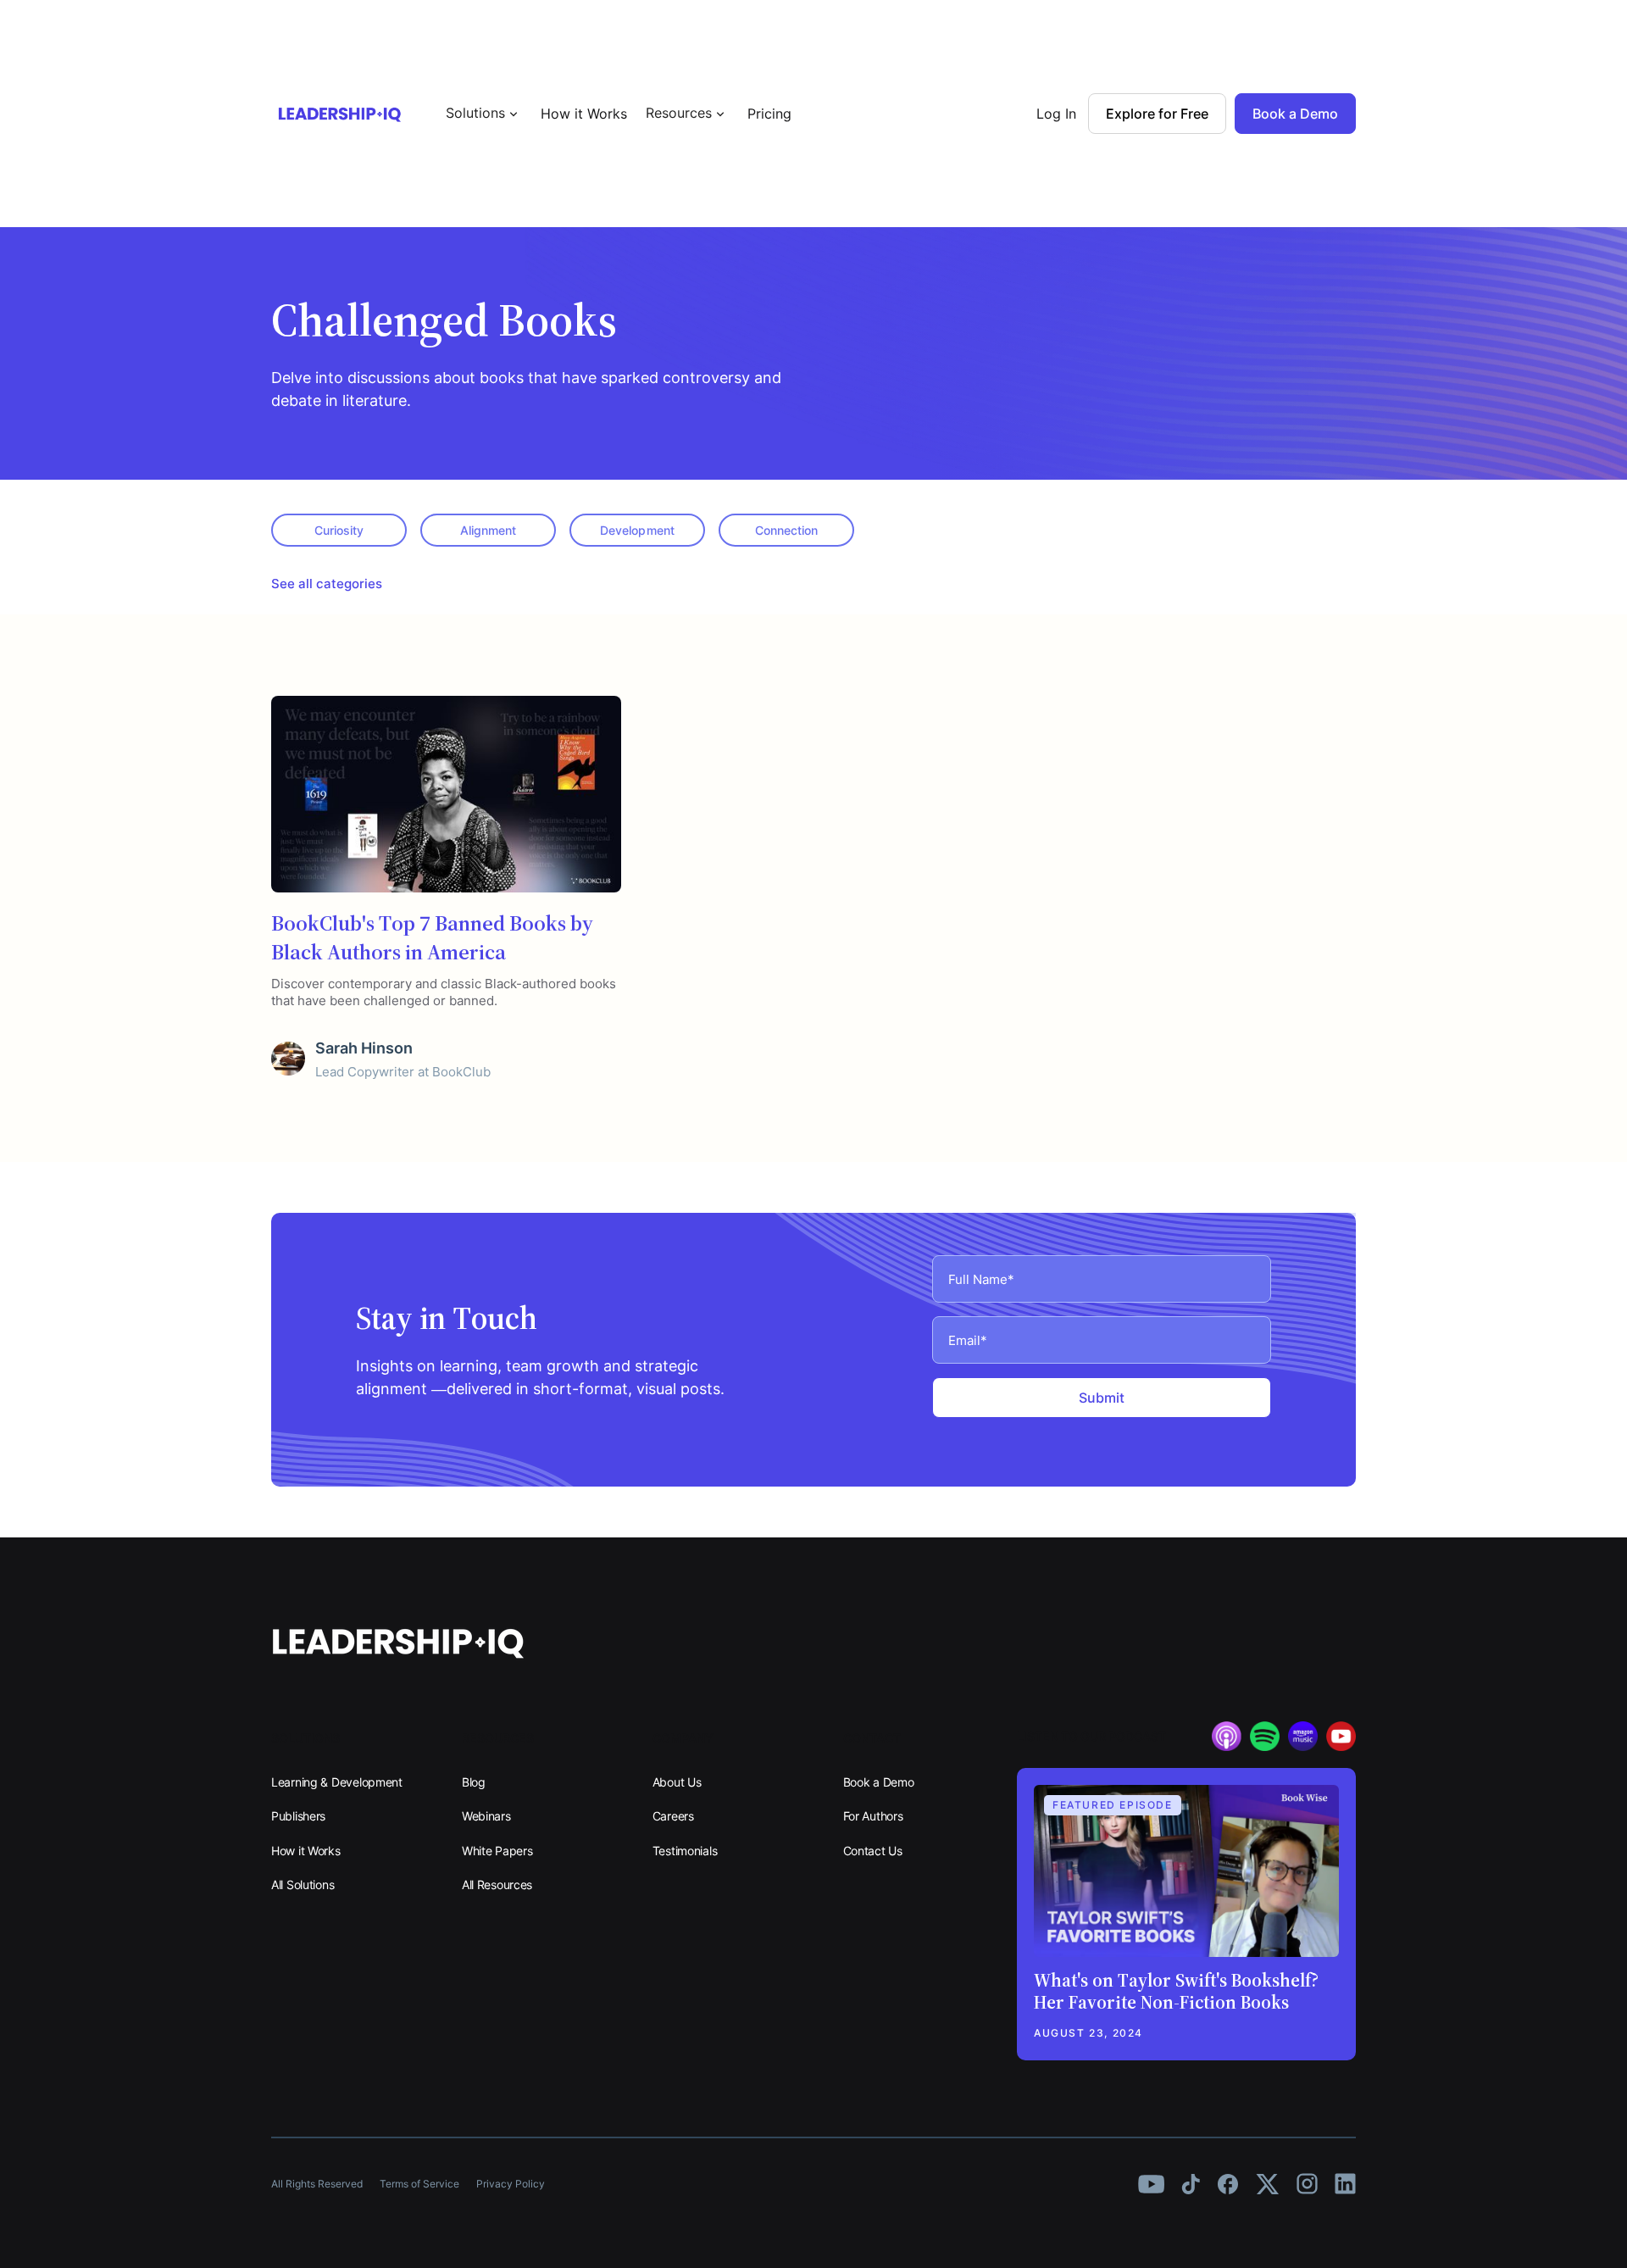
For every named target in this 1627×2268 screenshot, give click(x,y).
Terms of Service (419, 2184)
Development (637, 530)
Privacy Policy (511, 2184)
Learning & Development (337, 1782)
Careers (673, 1816)
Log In (1056, 114)
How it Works (584, 114)
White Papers (497, 1851)
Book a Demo (879, 1782)
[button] (484, 113)
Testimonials (685, 1851)
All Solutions (303, 1884)
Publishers (298, 1816)
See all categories (327, 584)
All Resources (497, 1884)
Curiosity (339, 530)
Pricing (769, 114)
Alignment (488, 530)
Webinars (486, 1816)
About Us (677, 1782)
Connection (786, 530)
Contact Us (873, 1851)
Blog (474, 1782)
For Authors (873, 1816)
